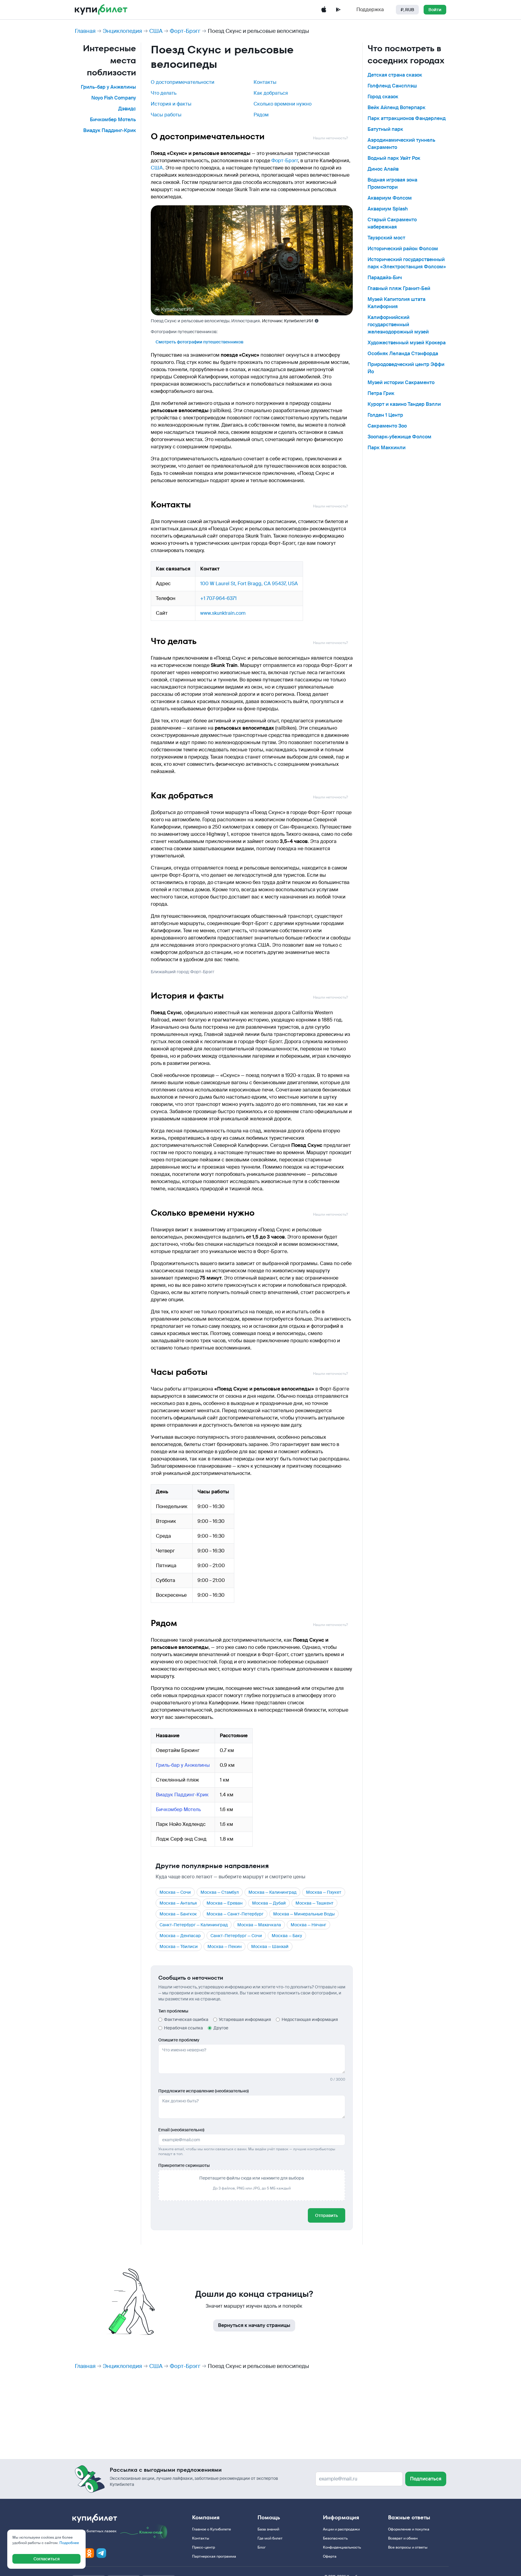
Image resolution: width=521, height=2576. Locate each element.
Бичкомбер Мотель (113, 120)
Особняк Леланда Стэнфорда (403, 354)
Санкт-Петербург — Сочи (236, 1936)
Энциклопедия (122, 31)
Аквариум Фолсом (390, 198)
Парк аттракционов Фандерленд (407, 118)
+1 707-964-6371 (218, 598)
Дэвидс (127, 109)
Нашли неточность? (330, 138)
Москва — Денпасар (180, 1936)
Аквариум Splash (388, 209)
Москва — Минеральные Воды (304, 1914)
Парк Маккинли (387, 448)
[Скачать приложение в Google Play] (338, 10)
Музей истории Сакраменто (401, 382)
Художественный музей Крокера (407, 343)
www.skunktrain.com (223, 613)
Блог (262, 2547)
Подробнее (69, 2543)
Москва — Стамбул (220, 1892)
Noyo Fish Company (114, 98)
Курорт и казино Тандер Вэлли (404, 404)
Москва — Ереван (224, 1903)
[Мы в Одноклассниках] (89, 2553)
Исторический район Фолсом (403, 249)
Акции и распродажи (341, 2529)
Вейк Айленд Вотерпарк (396, 107)
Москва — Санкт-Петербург (235, 1914)
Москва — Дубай (269, 1903)
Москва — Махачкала (259, 1925)
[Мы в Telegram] (101, 2553)
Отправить (327, 2215)
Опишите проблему (179, 2040)
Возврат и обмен (403, 2538)
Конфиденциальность (342, 2547)
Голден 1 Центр (385, 415)
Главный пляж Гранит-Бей (399, 288)
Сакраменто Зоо (387, 426)
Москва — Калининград (272, 1892)
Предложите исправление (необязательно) (204, 2091)
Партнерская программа (214, 2556)
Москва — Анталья (178, 1903)
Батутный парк (385, 129)
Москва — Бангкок (178, 1914)
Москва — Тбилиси (179, 1946)
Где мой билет (270, 2538)
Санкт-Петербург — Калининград (194, 1925)
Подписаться (426, 2479)
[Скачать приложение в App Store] (324, 10)
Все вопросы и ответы (408, 2547)
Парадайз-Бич (385, 278)
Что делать (164, 93)
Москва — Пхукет (324, 1892)
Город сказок (383, 97)
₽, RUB (407, 10)
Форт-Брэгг (185, 31)
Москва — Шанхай (270, 1946)
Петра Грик (381, 393)
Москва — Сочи (175, 1892)
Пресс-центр (204, 2547)
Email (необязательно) (181, 2130)
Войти (435, 10)
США (156, 31)
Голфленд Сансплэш (392, 86)
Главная (85, 31)
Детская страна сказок (395, 75)
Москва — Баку (287, 1936)
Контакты (265, 82)
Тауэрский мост (386, 238)
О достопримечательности (183, 82)
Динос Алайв (383, 169)
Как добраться (271, 93)
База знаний (268, 2529)
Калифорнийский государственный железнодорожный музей (398, 325)
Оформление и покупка (409, 2529)
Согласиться (47, 2559)
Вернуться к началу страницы (254, 2325)
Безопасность (335, 2538)
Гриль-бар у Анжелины (108, 87)
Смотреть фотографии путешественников (199, 342)
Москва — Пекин (224, 1946)
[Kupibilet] (101, 10)
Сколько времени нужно (283, 104)
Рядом (261, 115)
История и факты (171, 104)
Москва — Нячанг (308, 1925)
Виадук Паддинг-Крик (110, 130)
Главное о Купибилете (212, 2529)
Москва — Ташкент (314, 1903)
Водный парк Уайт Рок (394, 158)
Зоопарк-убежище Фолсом (399, 437)
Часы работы (166, 115)
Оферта (330, 2556)
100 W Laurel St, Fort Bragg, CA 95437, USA (249, 584)
